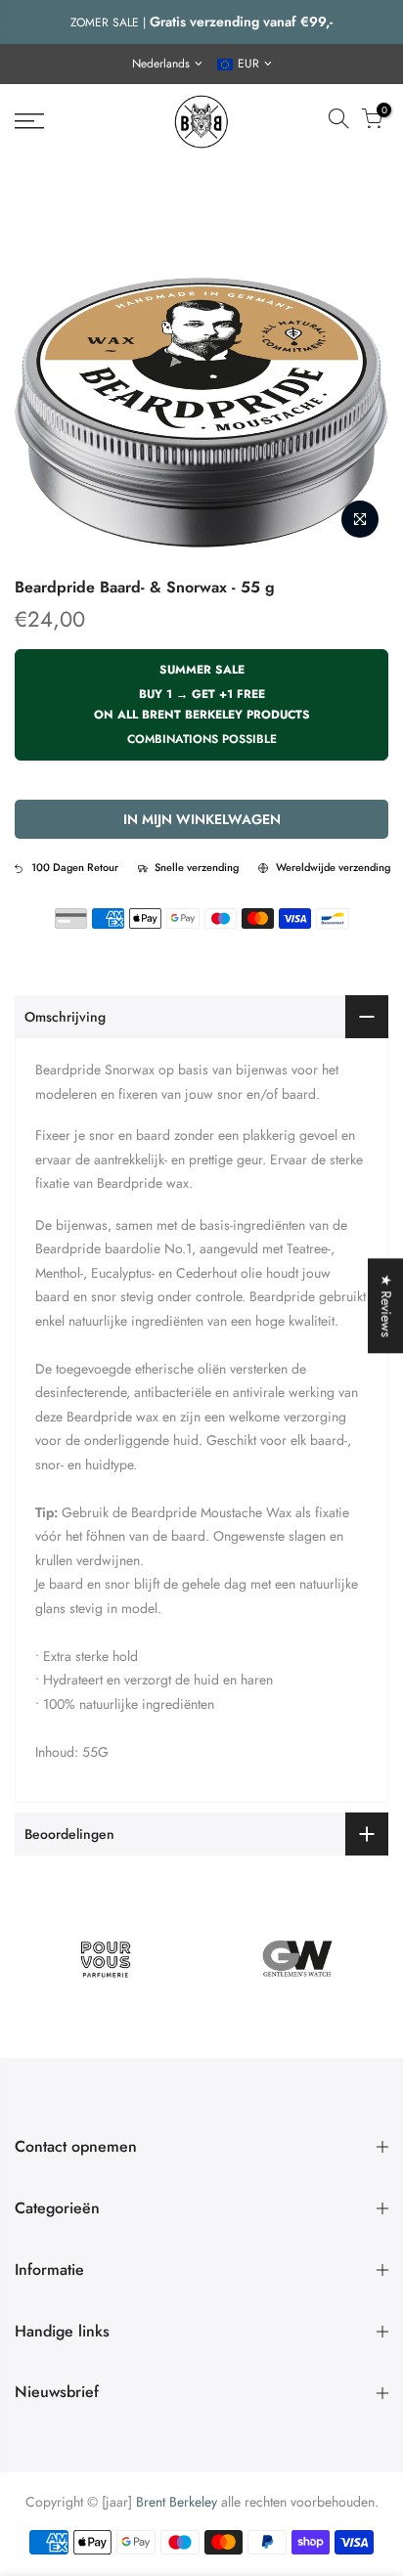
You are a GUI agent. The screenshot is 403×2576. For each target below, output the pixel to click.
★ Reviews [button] (386, 1306)
